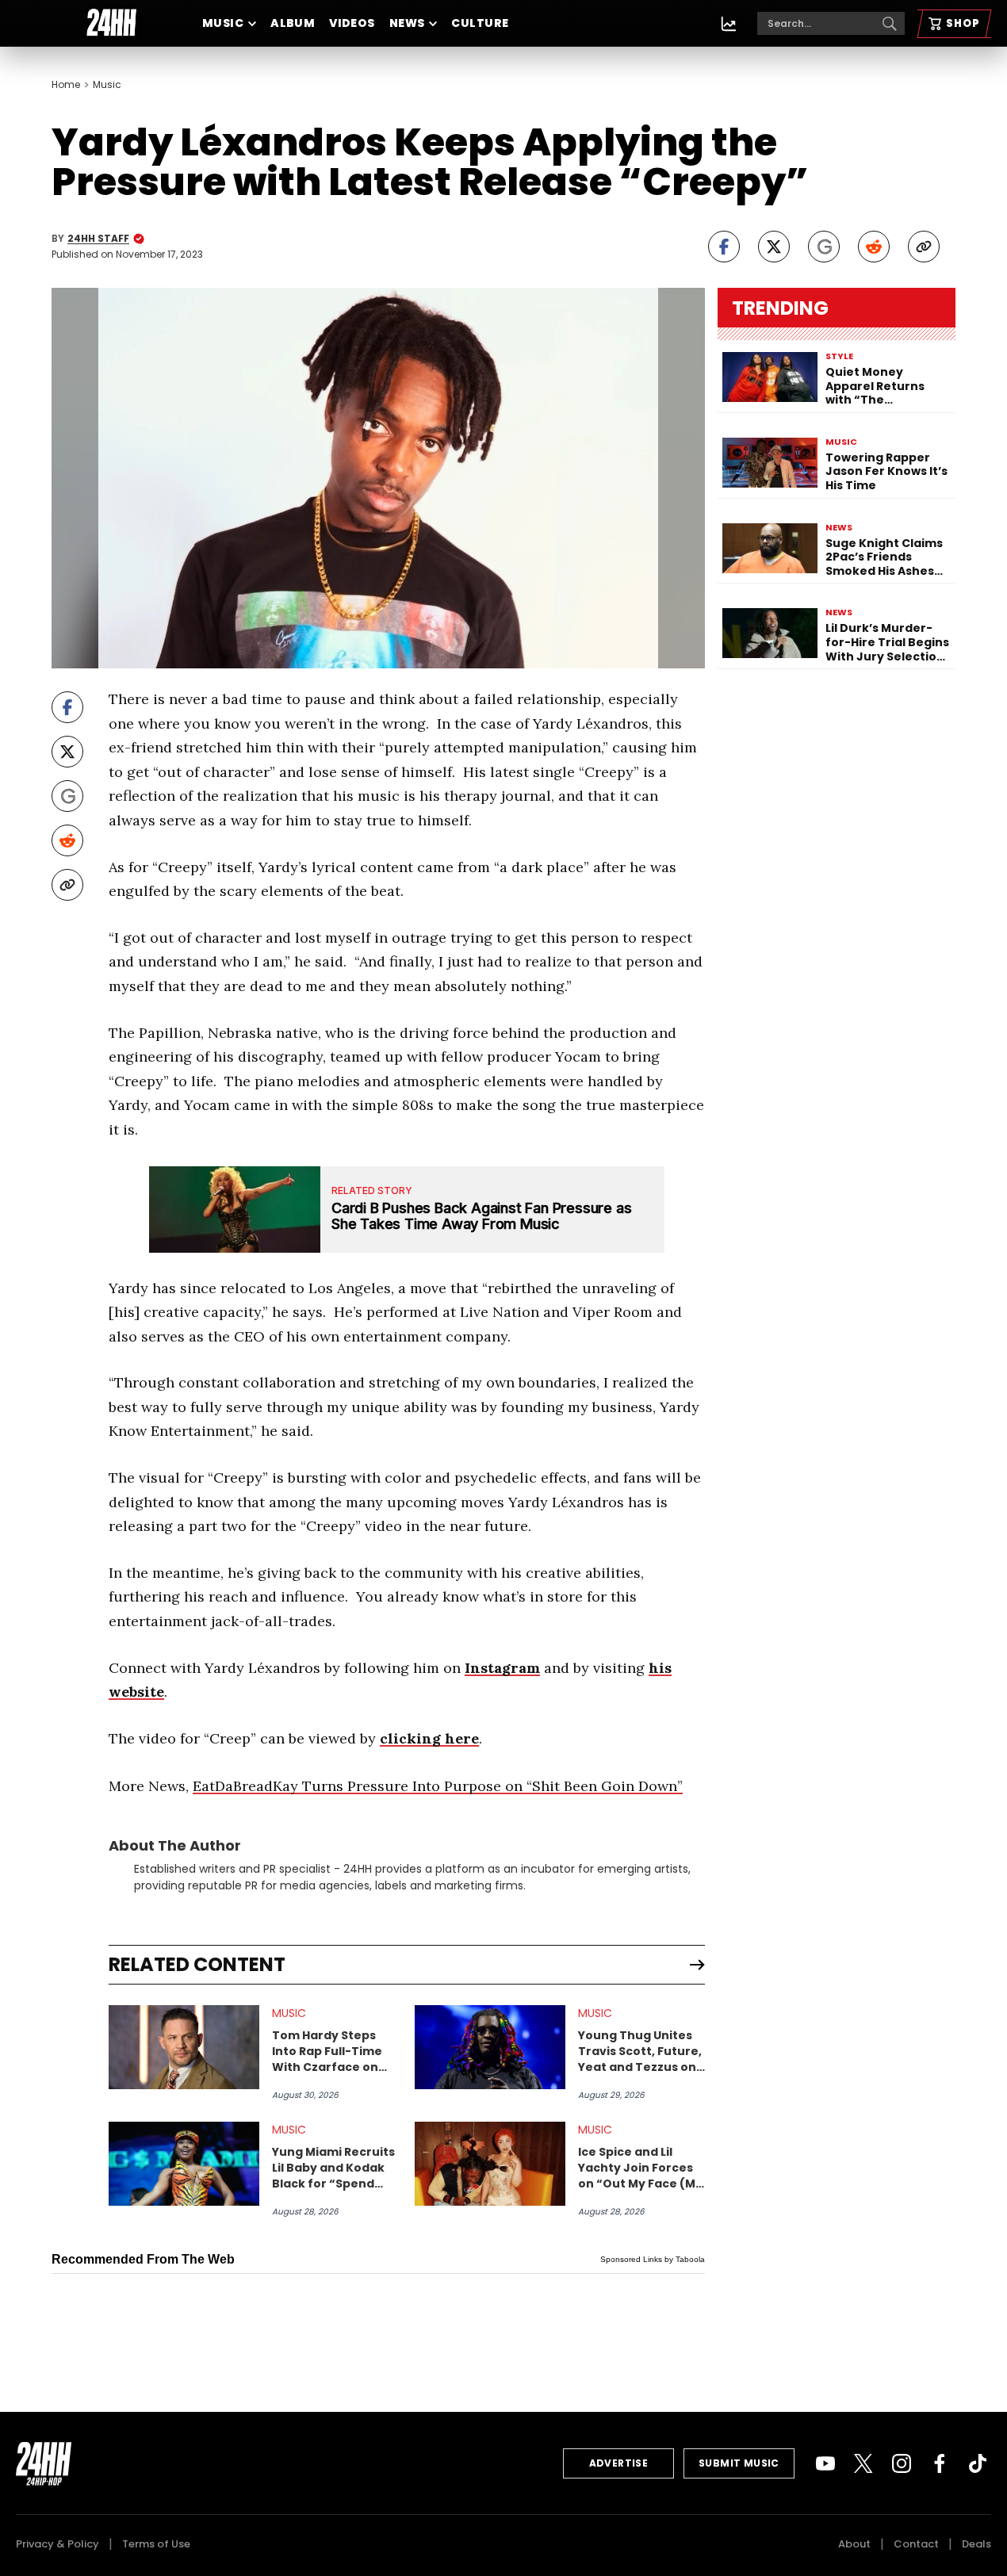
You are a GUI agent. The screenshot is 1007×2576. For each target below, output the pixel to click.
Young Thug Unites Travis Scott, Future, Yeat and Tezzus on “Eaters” (640, 2051)
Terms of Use (156, 2544)
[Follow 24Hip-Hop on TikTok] (978, 2463)
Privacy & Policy (57, 2544)
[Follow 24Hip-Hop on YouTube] (825, 2463)
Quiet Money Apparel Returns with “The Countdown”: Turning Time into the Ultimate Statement (880, 387)
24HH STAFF (98, 239)
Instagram (502, 1668)
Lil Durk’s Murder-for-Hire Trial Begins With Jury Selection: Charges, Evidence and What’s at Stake (887, 643)
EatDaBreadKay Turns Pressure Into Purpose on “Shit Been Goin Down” (438, 1786)
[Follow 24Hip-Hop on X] (863, 2463)
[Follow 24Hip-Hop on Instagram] (902, 2463)
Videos (352, 23)
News (407, 23)
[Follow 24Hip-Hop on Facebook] (940, 2463)
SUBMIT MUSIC (739, 2463)
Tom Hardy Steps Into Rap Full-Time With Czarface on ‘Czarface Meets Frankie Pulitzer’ (327, 2051)
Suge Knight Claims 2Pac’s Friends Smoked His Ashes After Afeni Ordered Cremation (886, 558)
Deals (976, 2544)
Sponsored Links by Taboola (653, 2259)
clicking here (429, 1738)
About (854, 2544)
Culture (480, 23)
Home (66, 85)
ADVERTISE (619, 2463)
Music (223, 23)
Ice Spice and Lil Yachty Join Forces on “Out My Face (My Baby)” (640, 2168)
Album (293, 23)
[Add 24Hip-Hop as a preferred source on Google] (824, 247)
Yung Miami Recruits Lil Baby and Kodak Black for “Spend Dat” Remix (333, 2168)
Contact (916, 2544)
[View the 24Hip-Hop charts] (729, 24)
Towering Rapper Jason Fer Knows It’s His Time (886, 472)
